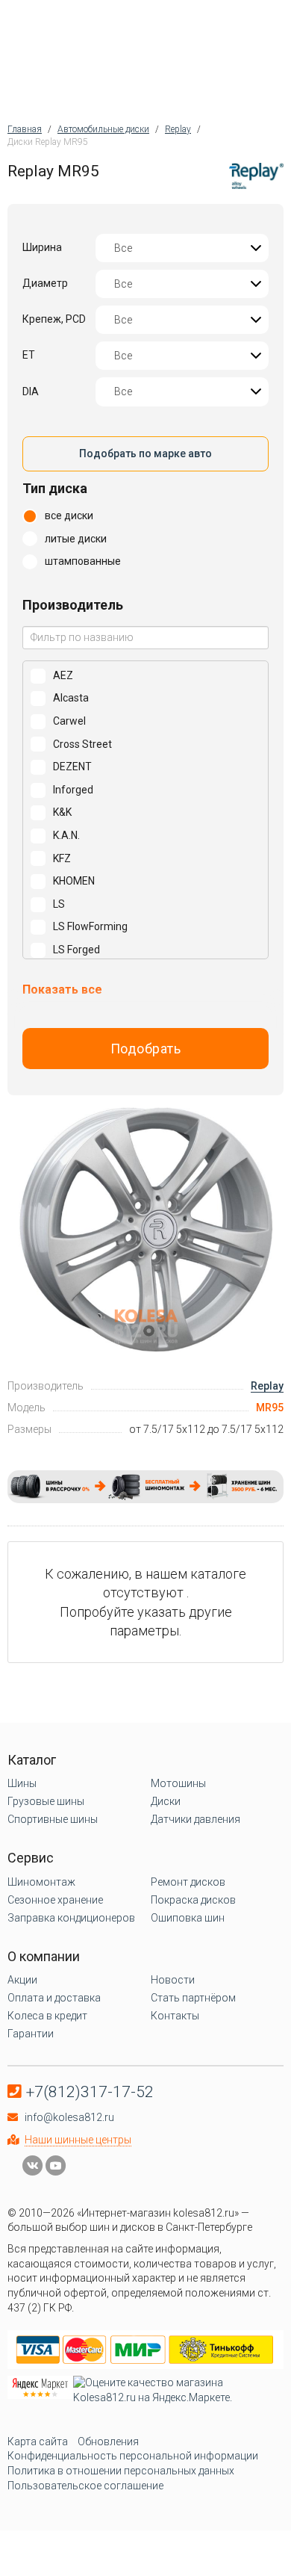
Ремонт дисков (188, 1882)
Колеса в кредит (47, 2016)
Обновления (108, 2442)
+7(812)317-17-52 (90, 2092)
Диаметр (45, 283)
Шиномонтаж (41, 1882)
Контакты (175, 2016)
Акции (22, 1980)
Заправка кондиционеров (71, 1918)
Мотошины (178, 1783)
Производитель (73, 605)
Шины (22, 1783)
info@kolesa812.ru (69, 2117)
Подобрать (146, 1049)
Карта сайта (38, 2442)
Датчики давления (195, 1819)
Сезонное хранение (55, 1900)
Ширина (42, 247)
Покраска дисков (193, 1900)
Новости (173, 1980)
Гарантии (31, 2034)
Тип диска (55, 488)
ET (29, 355)
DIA (31, 391)
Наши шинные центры (78, 2140)
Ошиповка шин (188, 1918)
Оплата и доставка (54, 1998)
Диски (166, 1801)
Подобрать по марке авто (145, 453)
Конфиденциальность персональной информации (133, 2456)
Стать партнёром (193, 1998)
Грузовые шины (46, 1801)
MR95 (270, 1408)
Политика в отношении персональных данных (121, 2471)
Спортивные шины (53, 1819)
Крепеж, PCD (54, 319)
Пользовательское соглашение (85, 2486)
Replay (267, 1386)
